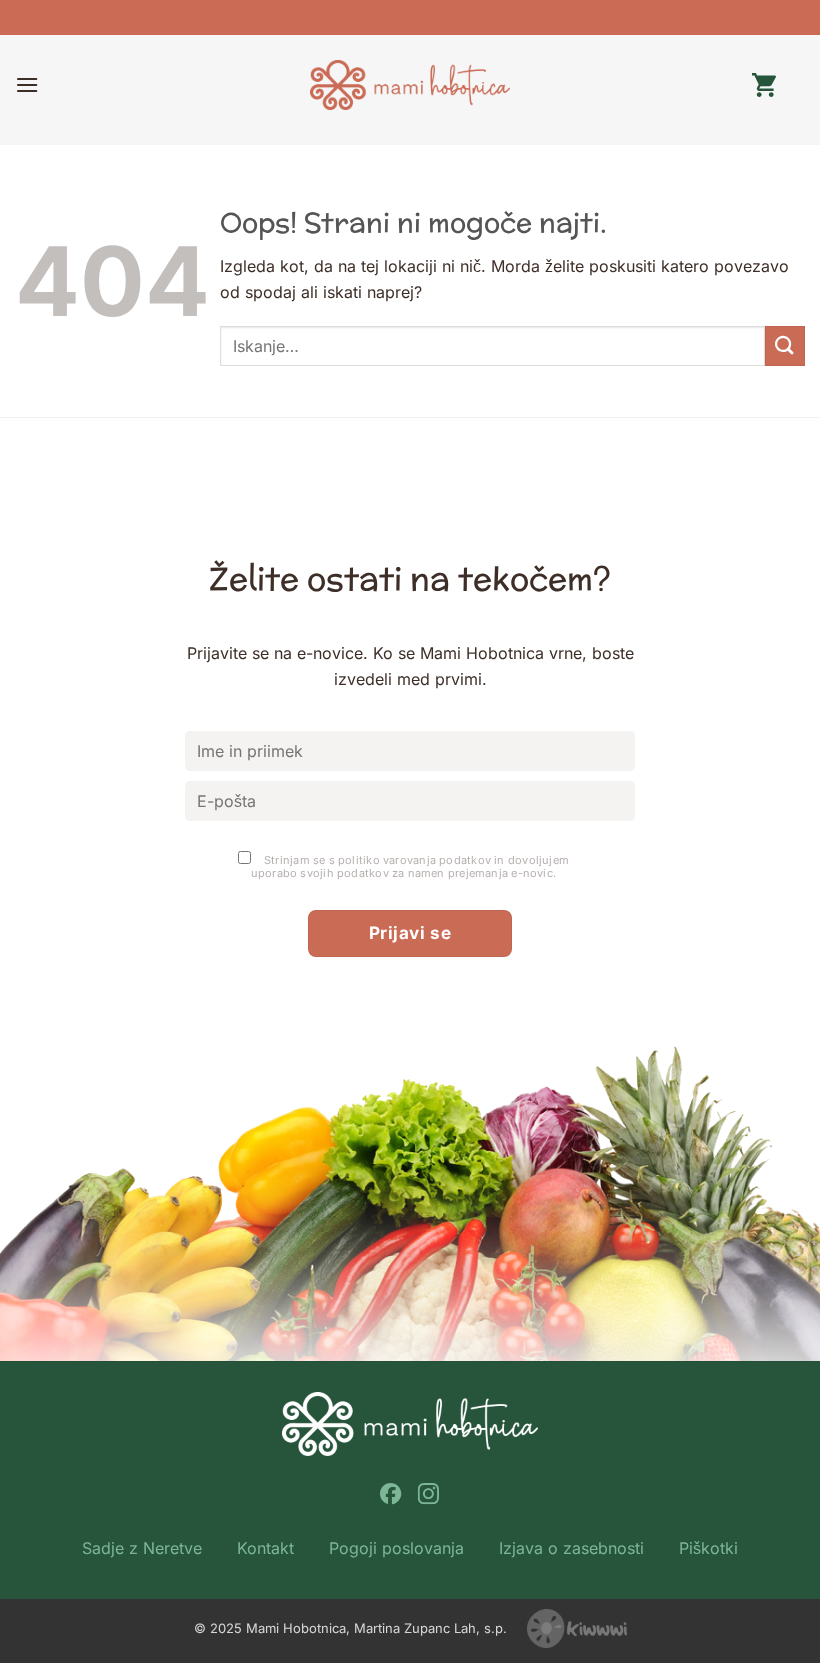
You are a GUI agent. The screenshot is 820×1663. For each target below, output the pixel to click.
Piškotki (708, 1548)
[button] (27, 84)
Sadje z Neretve (142, 1548)
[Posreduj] (785, 345)
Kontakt (265, 1548)
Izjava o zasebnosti (571, 1548)
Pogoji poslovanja (396, 1548)
